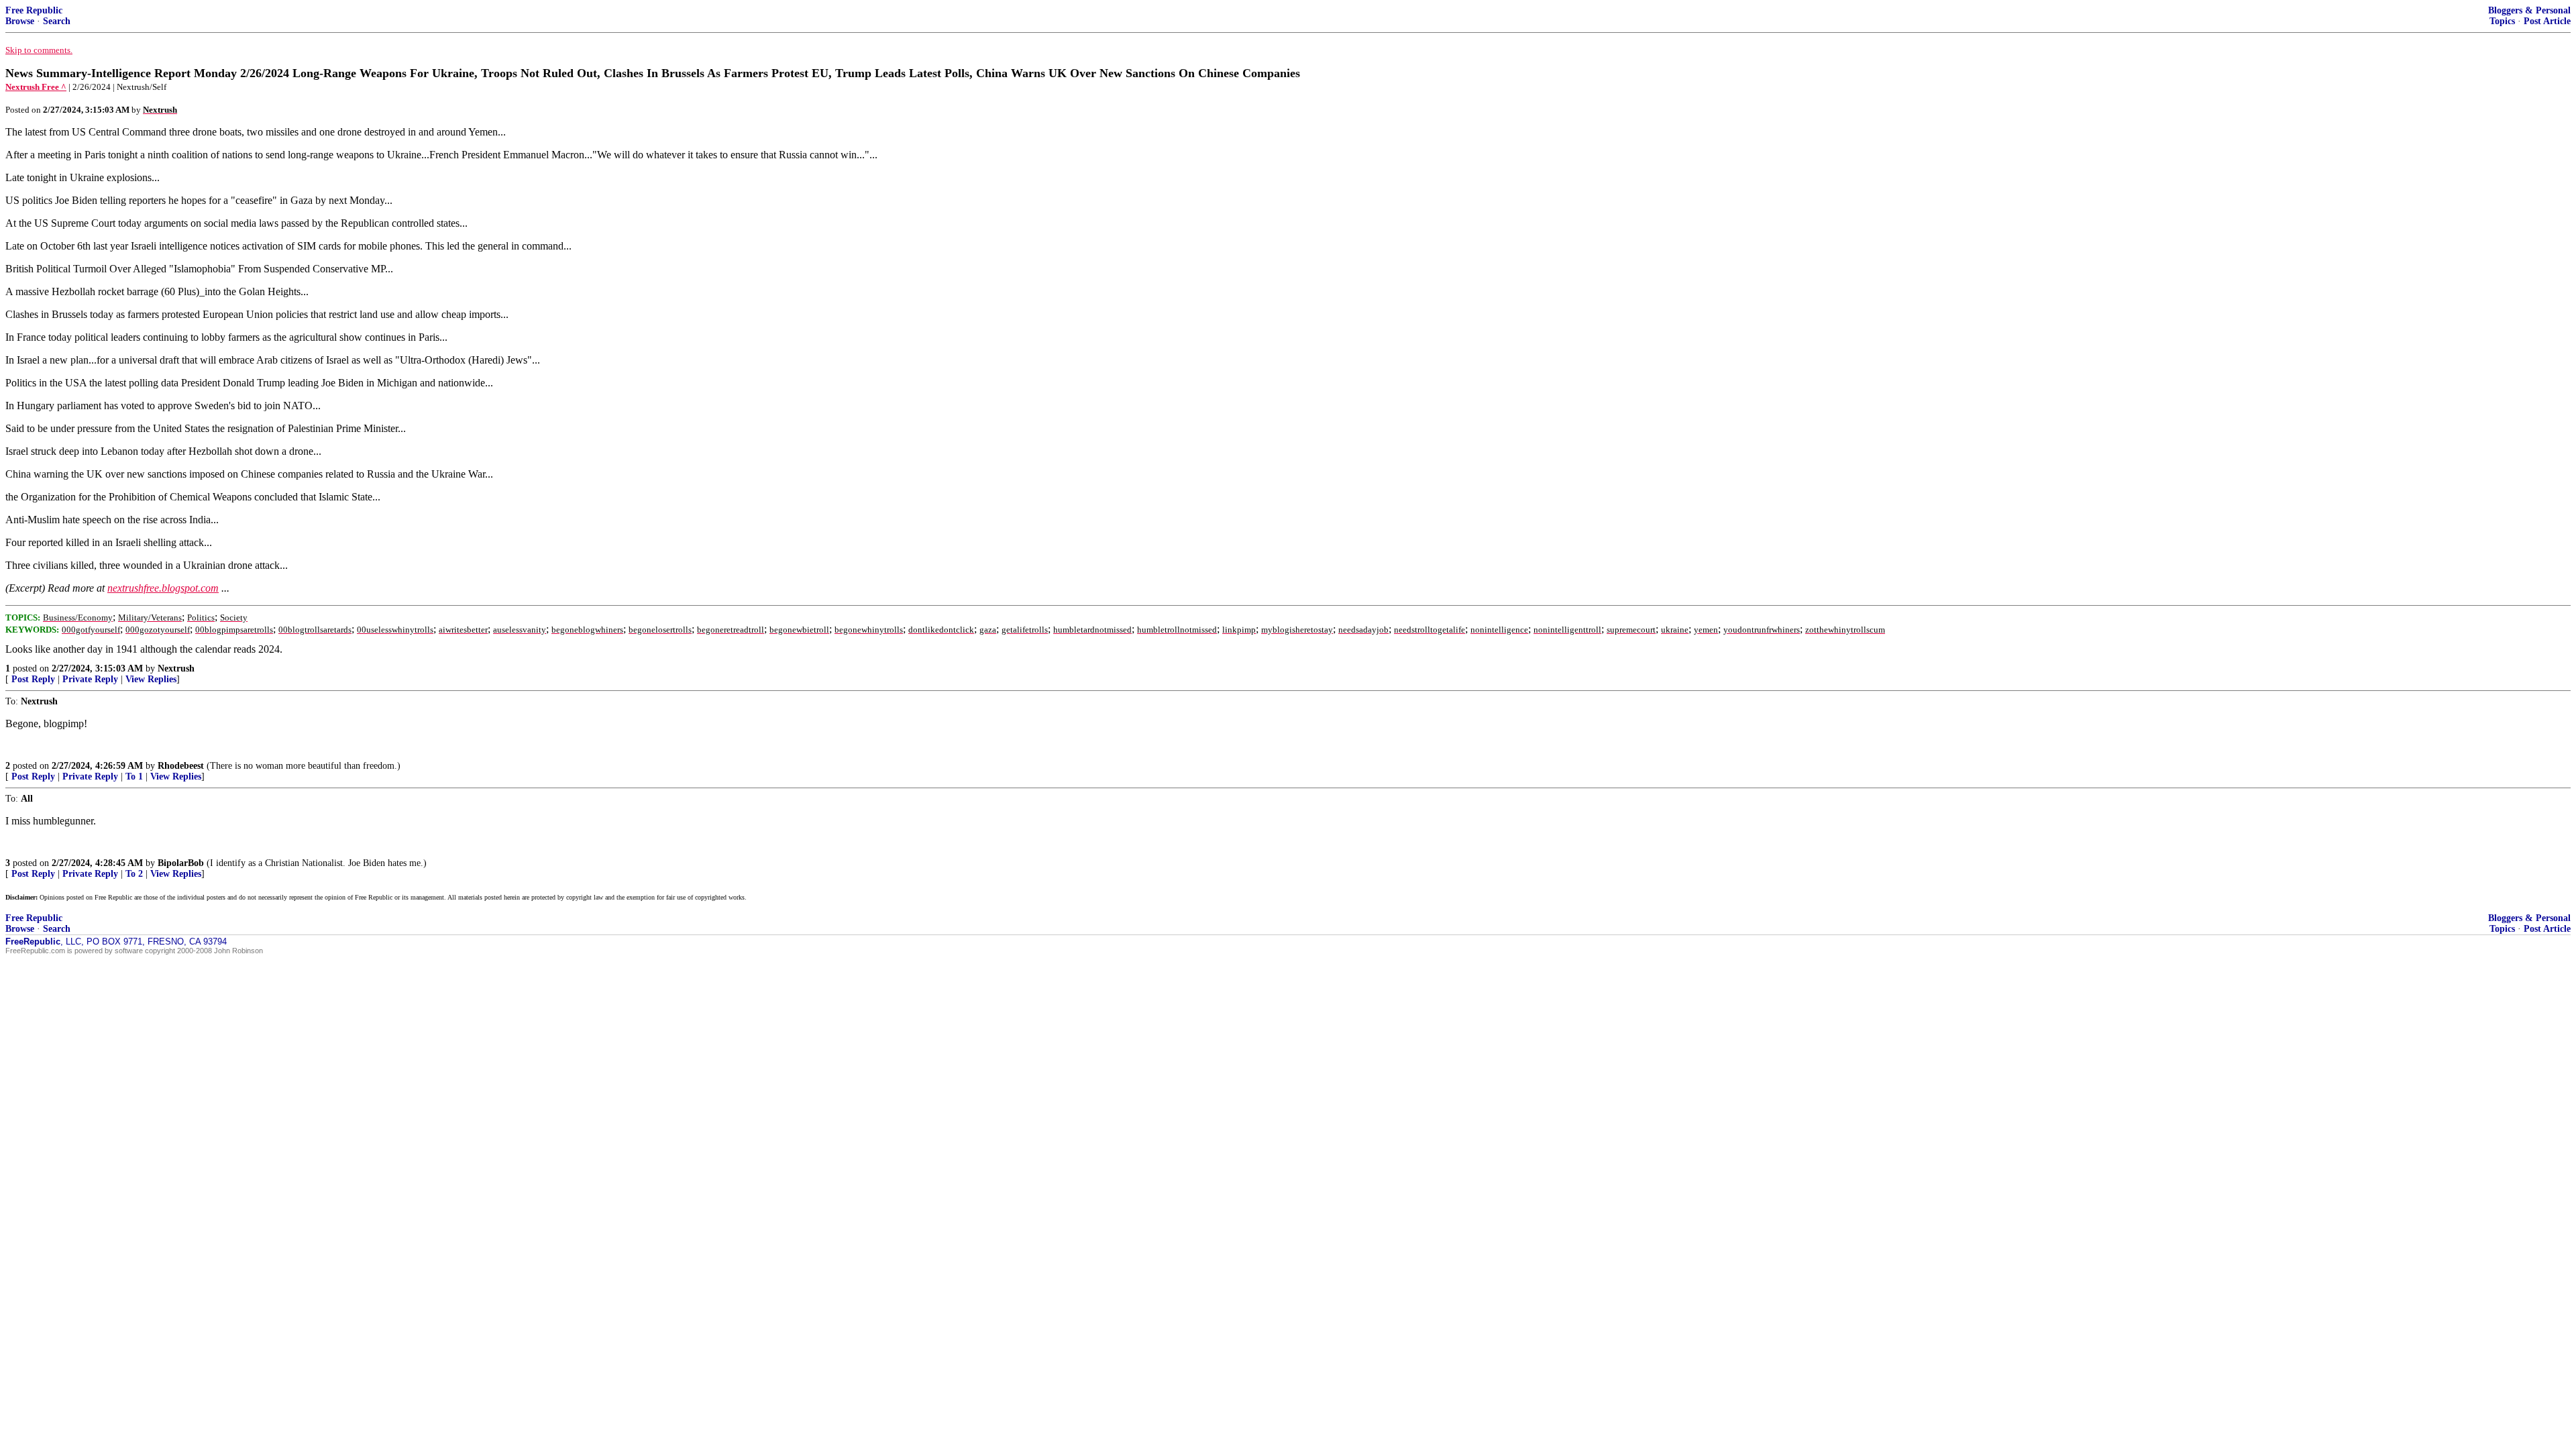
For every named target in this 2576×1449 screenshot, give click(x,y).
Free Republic (34, 10)
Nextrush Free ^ (36, 87)
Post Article (2547, 21)
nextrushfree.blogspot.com (163, 588)
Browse (20, 21)
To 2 (134, 874)
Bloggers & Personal (2529, 10)
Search (57, 21)
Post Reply (33, 679)
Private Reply (90, 679)
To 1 (134, 776)
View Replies (151, 679)
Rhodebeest (181, 766)
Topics (2502, 21)
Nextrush (176, 668)
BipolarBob (181, 863)
